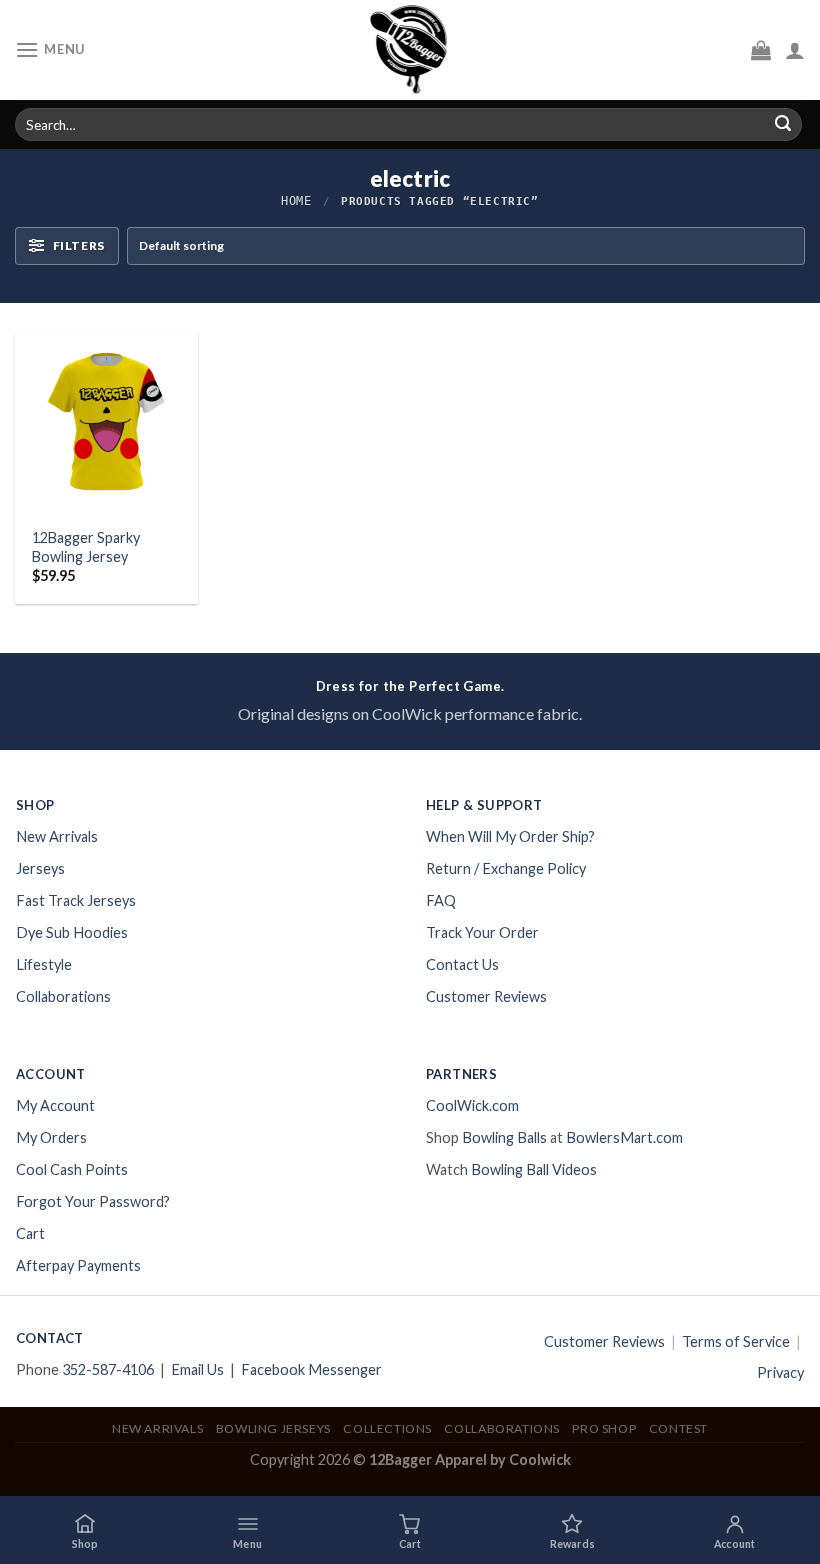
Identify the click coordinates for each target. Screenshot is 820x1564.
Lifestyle (44, 964)
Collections (387, 1428)
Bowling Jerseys (273, 1428)
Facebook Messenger (311, 1369)
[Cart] (761, 50)
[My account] (795, 50)
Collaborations (63, 996)
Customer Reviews (486, 996)
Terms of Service (736, 1341)
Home (296, 201)
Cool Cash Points (72, 1169)
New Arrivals (57, 836)
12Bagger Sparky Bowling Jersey (86, 547)
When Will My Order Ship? (510, 836)
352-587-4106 (108, 1369)
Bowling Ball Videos (534, 1169)
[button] (247, 1530)
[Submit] (783, 125)
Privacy (780, 1372)
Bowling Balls (504, 1137)
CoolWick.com (472, 1105)
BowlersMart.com (624, 1137)
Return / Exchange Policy (506, 868)
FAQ (441, 900)
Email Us (197, 1369)
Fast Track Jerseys (76, 900)
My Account (55, 1105)
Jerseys (40, 868)
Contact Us (462, 964)
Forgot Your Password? (93, 1201)
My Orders (51, 1137)
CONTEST (678, 1428)
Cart (30, 1233)
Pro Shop (604, 1428)
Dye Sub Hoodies (72, 932)
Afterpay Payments (78, 1265)
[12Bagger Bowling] (410, 50)
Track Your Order (482, 932)
